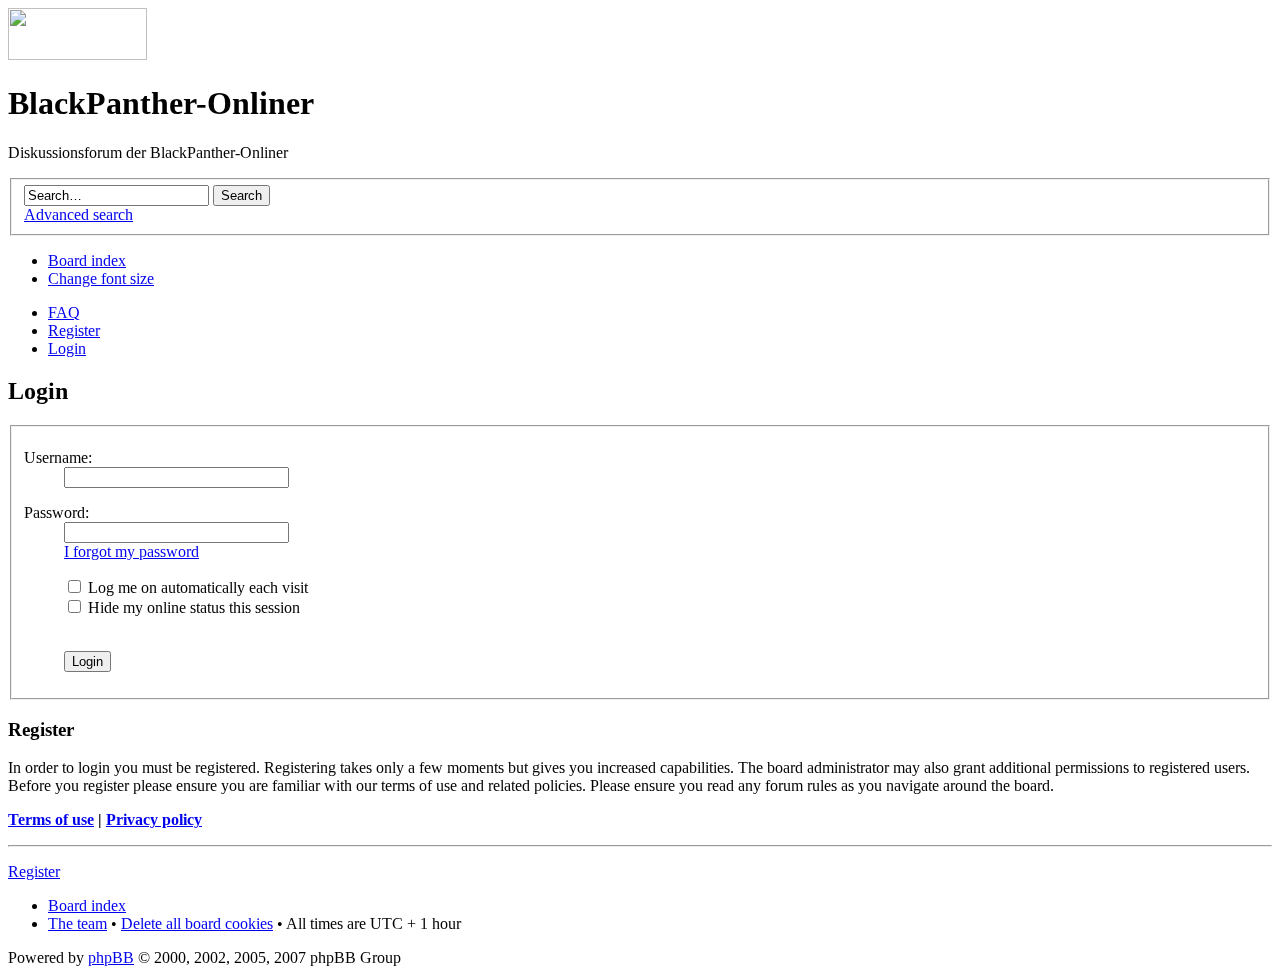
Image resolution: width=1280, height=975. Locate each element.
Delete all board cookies (197, 923)
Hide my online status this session (192, 607)
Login (67, 348)
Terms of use (51, 819)
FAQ (64, 312)
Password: (56, 512)
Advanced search (78, 214)
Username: (58, 457)
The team (77, 923)
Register (74, 330)
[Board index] (77, 54)
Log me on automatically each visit (196, 587)
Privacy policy (154, 819)
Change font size (101, 278)
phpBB (111, 957)
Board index (87, 260)
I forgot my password (131, 551)
